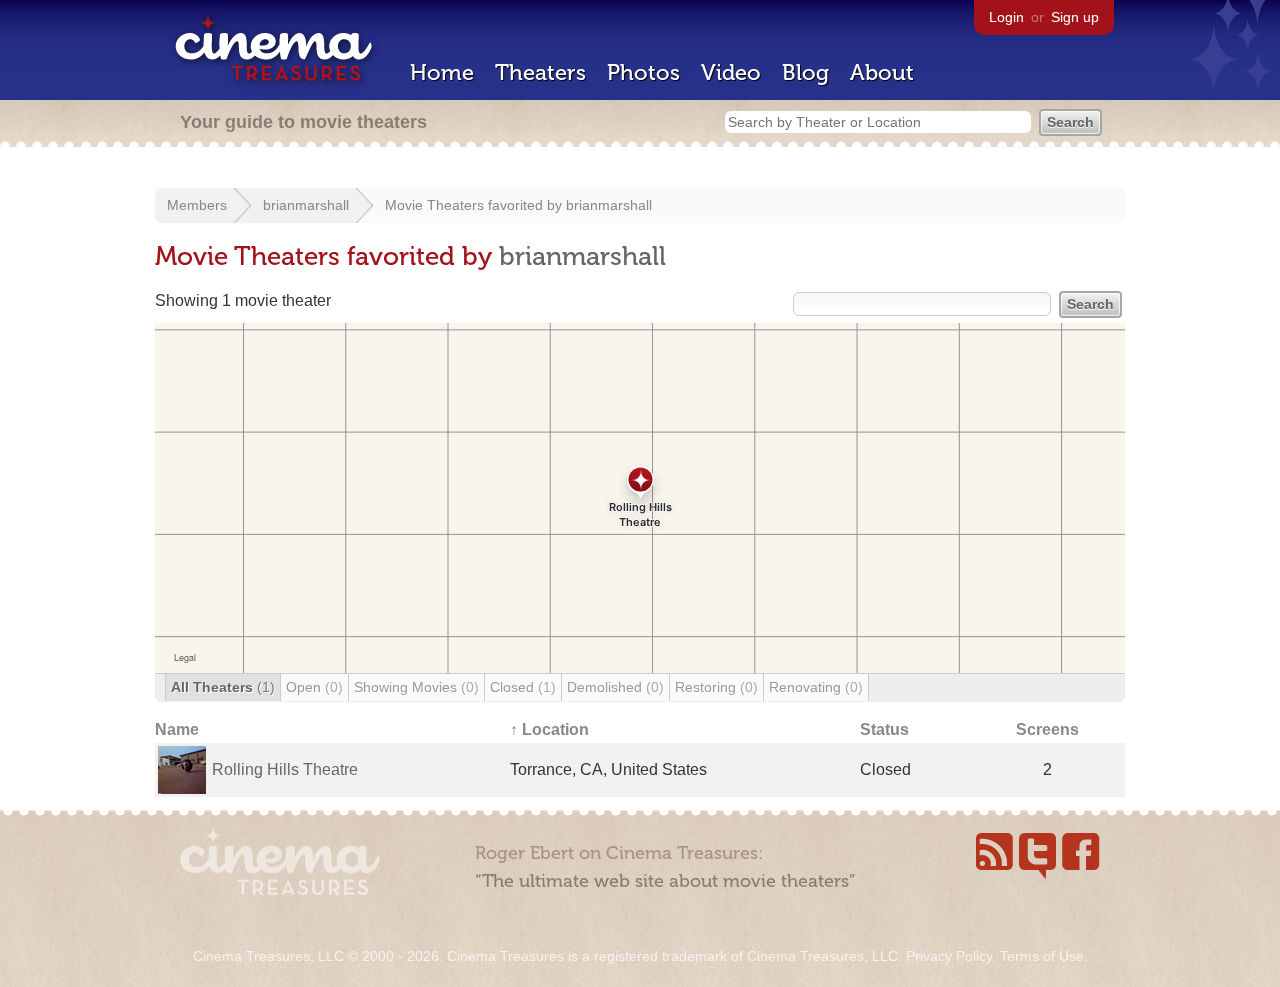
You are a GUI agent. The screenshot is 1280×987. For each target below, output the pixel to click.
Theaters (540, 72)
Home (442, 72)
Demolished (615, 687)
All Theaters (223, 687)
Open (314, 687)
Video (731, 72)
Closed (523, 687)
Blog (805, 72)
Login (1006, 17)
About (882, 72)
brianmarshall (306, 205)
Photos (643, 72)
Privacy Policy (949, 956)
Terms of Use (1042, 956)
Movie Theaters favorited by (475, 205)
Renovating (816, 687)
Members (197, 205)
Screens (1047, 729)
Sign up (1075, 17)
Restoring (716, 687)
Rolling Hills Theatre (285, 769)
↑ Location (549, 729)
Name (177, 729)
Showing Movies (416, 687)
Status (884, 729)
